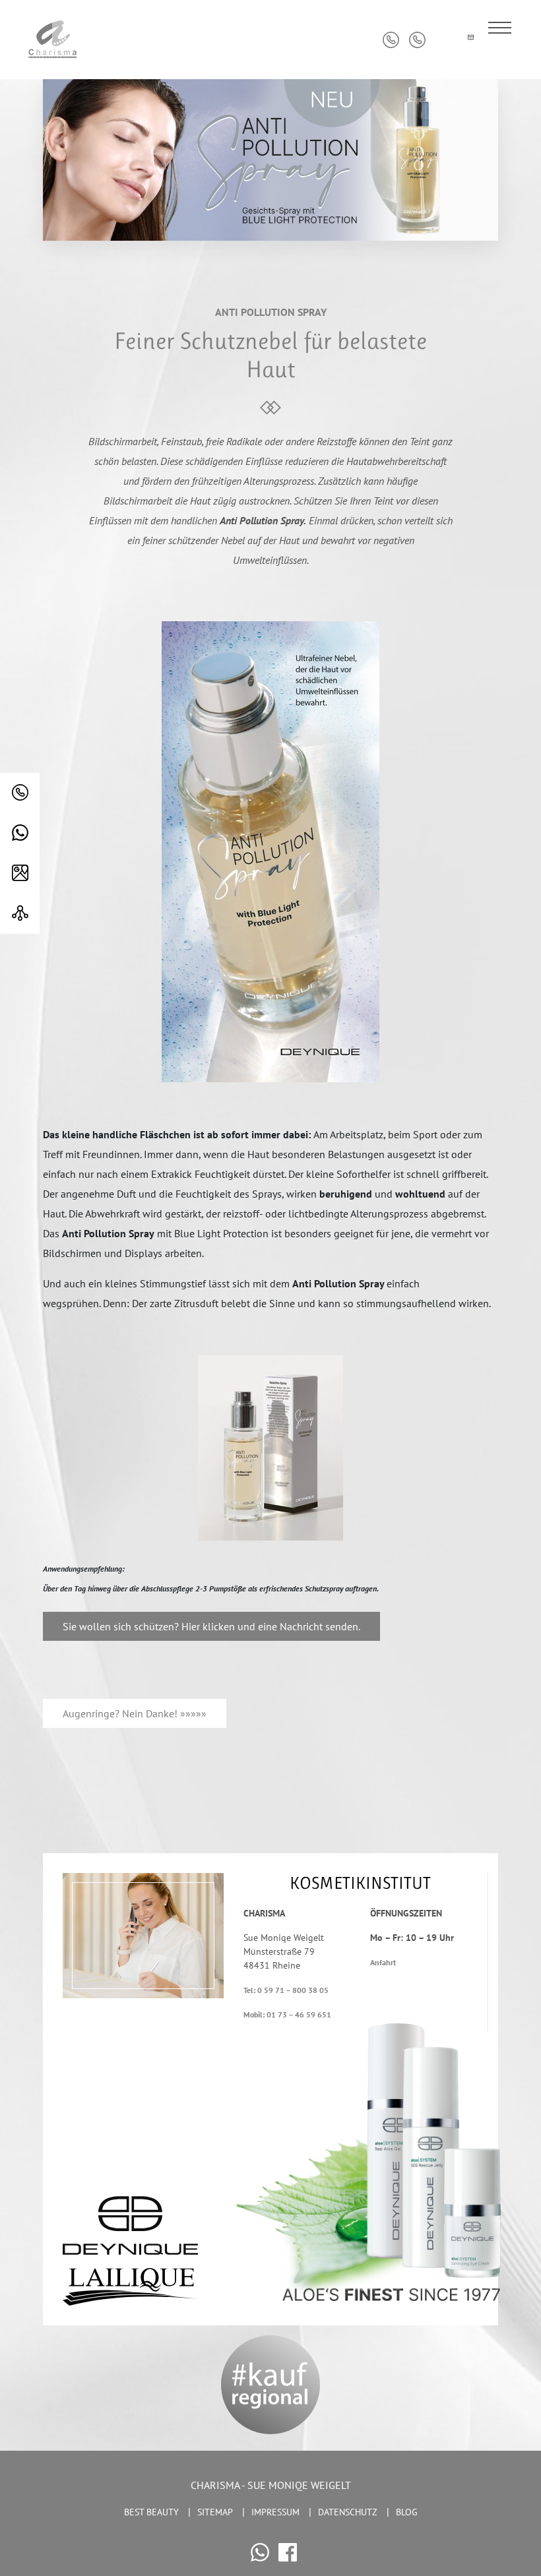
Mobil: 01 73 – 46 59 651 (287, 2014)
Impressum (275, 2512)
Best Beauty (151, 2512)
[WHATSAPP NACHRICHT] (20, 833)
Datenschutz (348, 2512)
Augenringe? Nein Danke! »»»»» (135, 1713)
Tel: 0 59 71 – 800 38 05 (286, 1990)
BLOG (407, 2512)
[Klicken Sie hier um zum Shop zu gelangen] (444, 40)
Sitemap (215, 2512)
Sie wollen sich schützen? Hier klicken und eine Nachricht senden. (211, 1626)
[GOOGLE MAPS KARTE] (20, 874)
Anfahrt (383, 1962)
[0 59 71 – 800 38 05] (20, 793)
